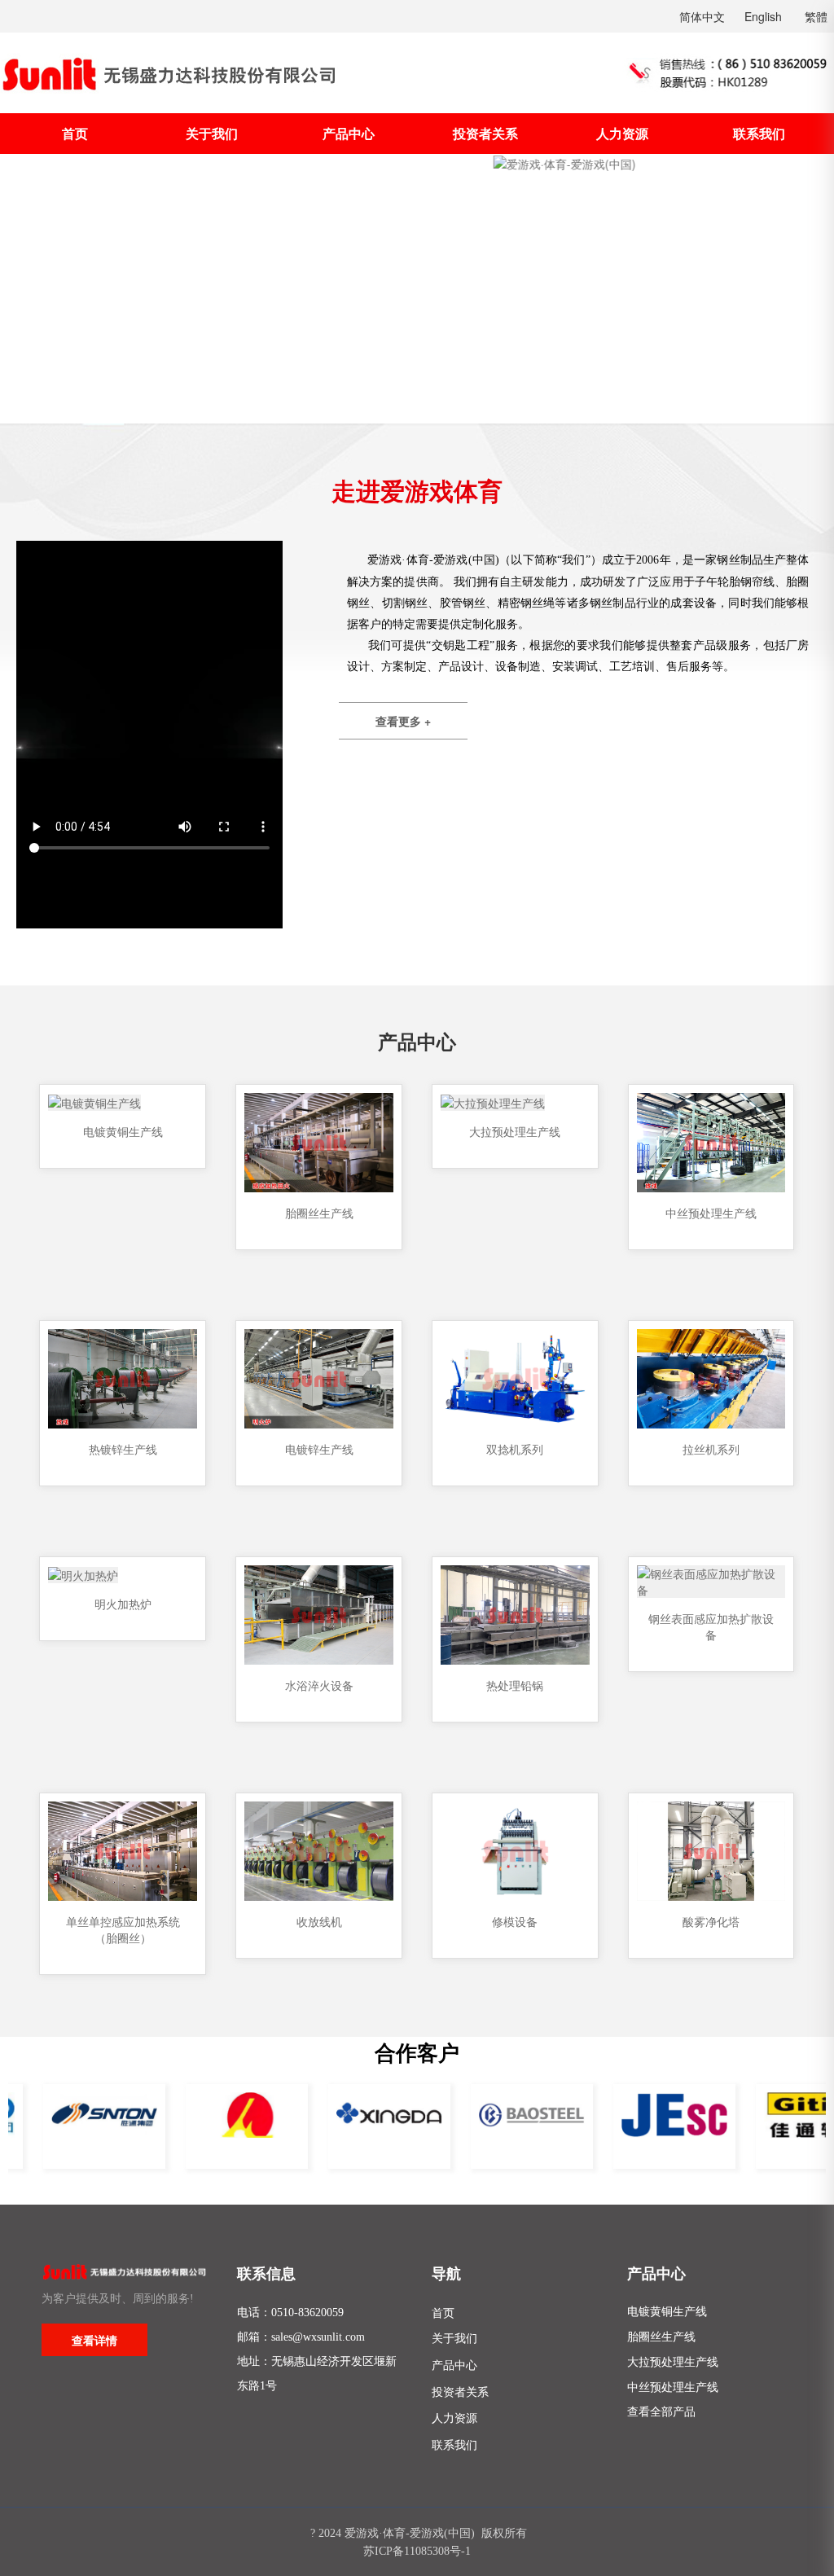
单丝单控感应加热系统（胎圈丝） (123, 1929)
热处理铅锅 (515, 1685)
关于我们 (212, 133)
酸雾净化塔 (711, 1921)
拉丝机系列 (711, 1449)
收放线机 (319, 1921)
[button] (32, 288)
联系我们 (759, 133)
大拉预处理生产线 (515, 1131)
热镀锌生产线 (123, 1449)
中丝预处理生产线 (711, 1213)
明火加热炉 (123, 1604)
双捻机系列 (515, 1449)
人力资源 (622, 133)
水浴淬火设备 (319, 1685)
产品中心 (349, 133)
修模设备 (515, 1921)
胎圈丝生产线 (319, 1213)
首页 (75, 133)
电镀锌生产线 (319, 1449)
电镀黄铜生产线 (123, 1131)
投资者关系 (485, 133)
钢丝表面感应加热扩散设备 (711, 1626)
